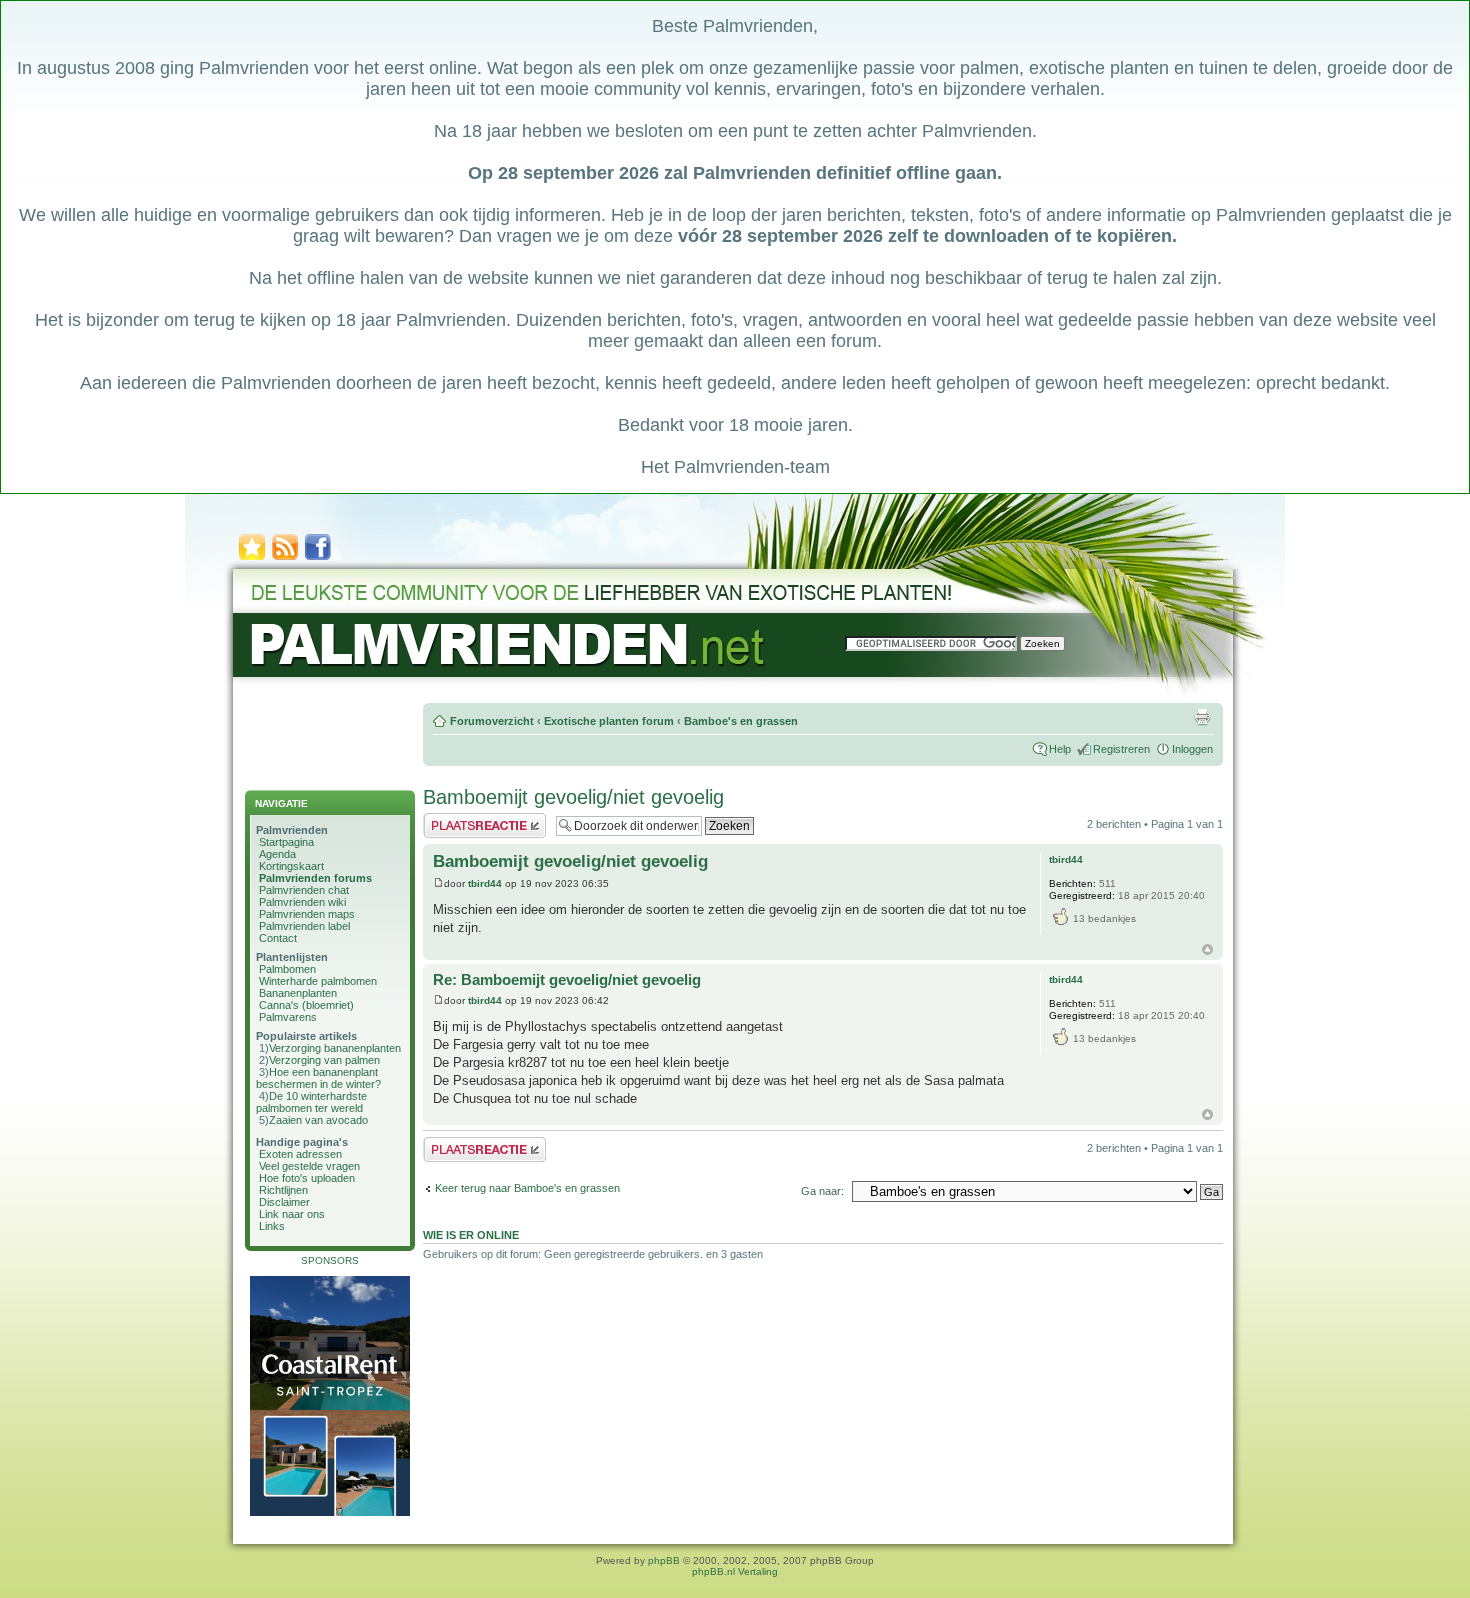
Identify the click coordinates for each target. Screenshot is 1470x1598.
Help (1060, 749)
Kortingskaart (291, 866)
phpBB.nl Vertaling (735, 1571)
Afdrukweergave (1202, 717)
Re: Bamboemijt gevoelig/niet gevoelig (567, 979)
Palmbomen (287, 969)
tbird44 (485, 883)
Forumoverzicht (492, 721)
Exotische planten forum (609, 721)
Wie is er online (471, 1235)
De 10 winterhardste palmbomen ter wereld (311, 1102)
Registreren (1121, 749)
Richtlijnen (283, 1190)
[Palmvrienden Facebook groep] (318, 558)
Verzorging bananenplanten (335, 1048)
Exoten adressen (300, 1154)
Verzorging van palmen (324, 1060)
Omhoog (1207, 949)
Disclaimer (284, 1202)
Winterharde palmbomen (318, 981)
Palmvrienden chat (304, 890)
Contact (278, 938)
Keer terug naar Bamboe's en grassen (527, 1188)
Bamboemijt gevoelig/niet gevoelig (573, 797)
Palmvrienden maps (307, 914)
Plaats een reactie (466, 819)
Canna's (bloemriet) (306, 1005)
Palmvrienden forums (315, 878)
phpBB (664, 1560)
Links (272, 1226)
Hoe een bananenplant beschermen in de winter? (318, 1078)
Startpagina (286, 842)
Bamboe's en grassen (741, 721)
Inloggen (1192, 749)
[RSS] (285, 558)
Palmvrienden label (304, 926)
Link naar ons (292, 1214)
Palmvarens (288, 1017)
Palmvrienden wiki (302, 902)
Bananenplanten (298, 993)
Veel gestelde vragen (309, 1166)
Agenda (277, 854)
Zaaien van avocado (318, 1120)
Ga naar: (822, 1191)
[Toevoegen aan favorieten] (252, 558)
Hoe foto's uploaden (307, 1178)
